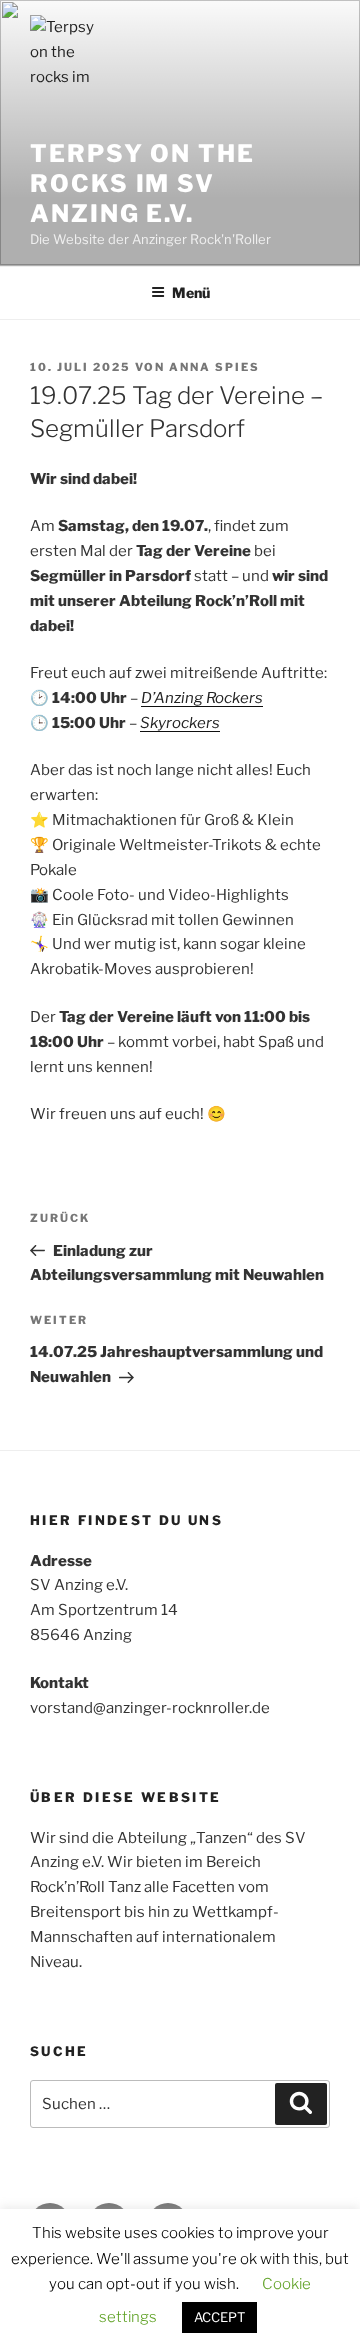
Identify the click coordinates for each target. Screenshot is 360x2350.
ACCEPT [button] (219, 2317)
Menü (191, 292)
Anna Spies (214, 367)
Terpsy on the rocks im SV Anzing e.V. (142, 183)
